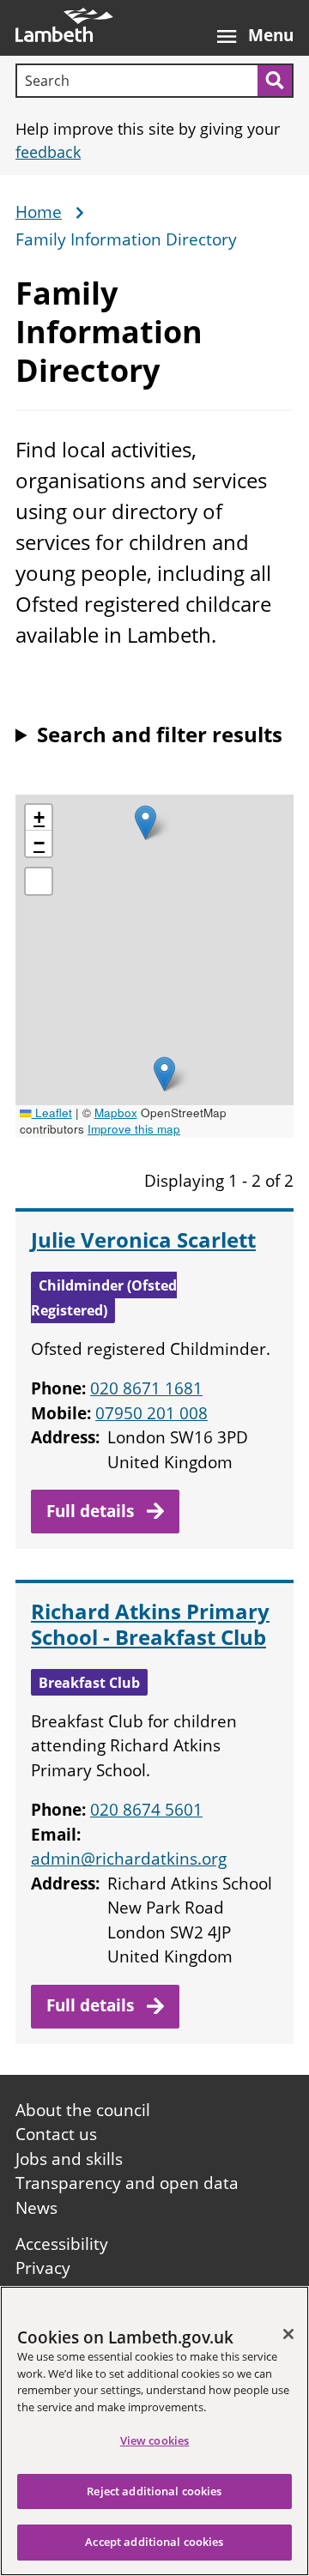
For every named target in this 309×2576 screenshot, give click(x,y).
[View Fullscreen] (39, 881)
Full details (92, 1511)
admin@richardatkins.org (129, 1859)
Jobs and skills (69, 2159)
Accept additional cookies (154, 2542)
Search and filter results (160, 734)
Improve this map (134, 1129)
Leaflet (52, 1113)
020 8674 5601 (146, 1810)
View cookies (155, 2440)
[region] (154, 2431)
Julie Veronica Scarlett (143, 1240)
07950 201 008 (151, 1413)
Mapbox (116, 1113)
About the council (83, 2110)
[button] (164, 1074)
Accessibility (62, 2244)
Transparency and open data (127, 2183)
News (36, 2208)
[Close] (288, 2334)
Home (39, 213)
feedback (48, 152)
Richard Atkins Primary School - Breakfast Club (150, 1624)
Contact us (56, 2134)
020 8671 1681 (146, 1388)
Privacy (43, 2268)
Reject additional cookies (154, 2491)
